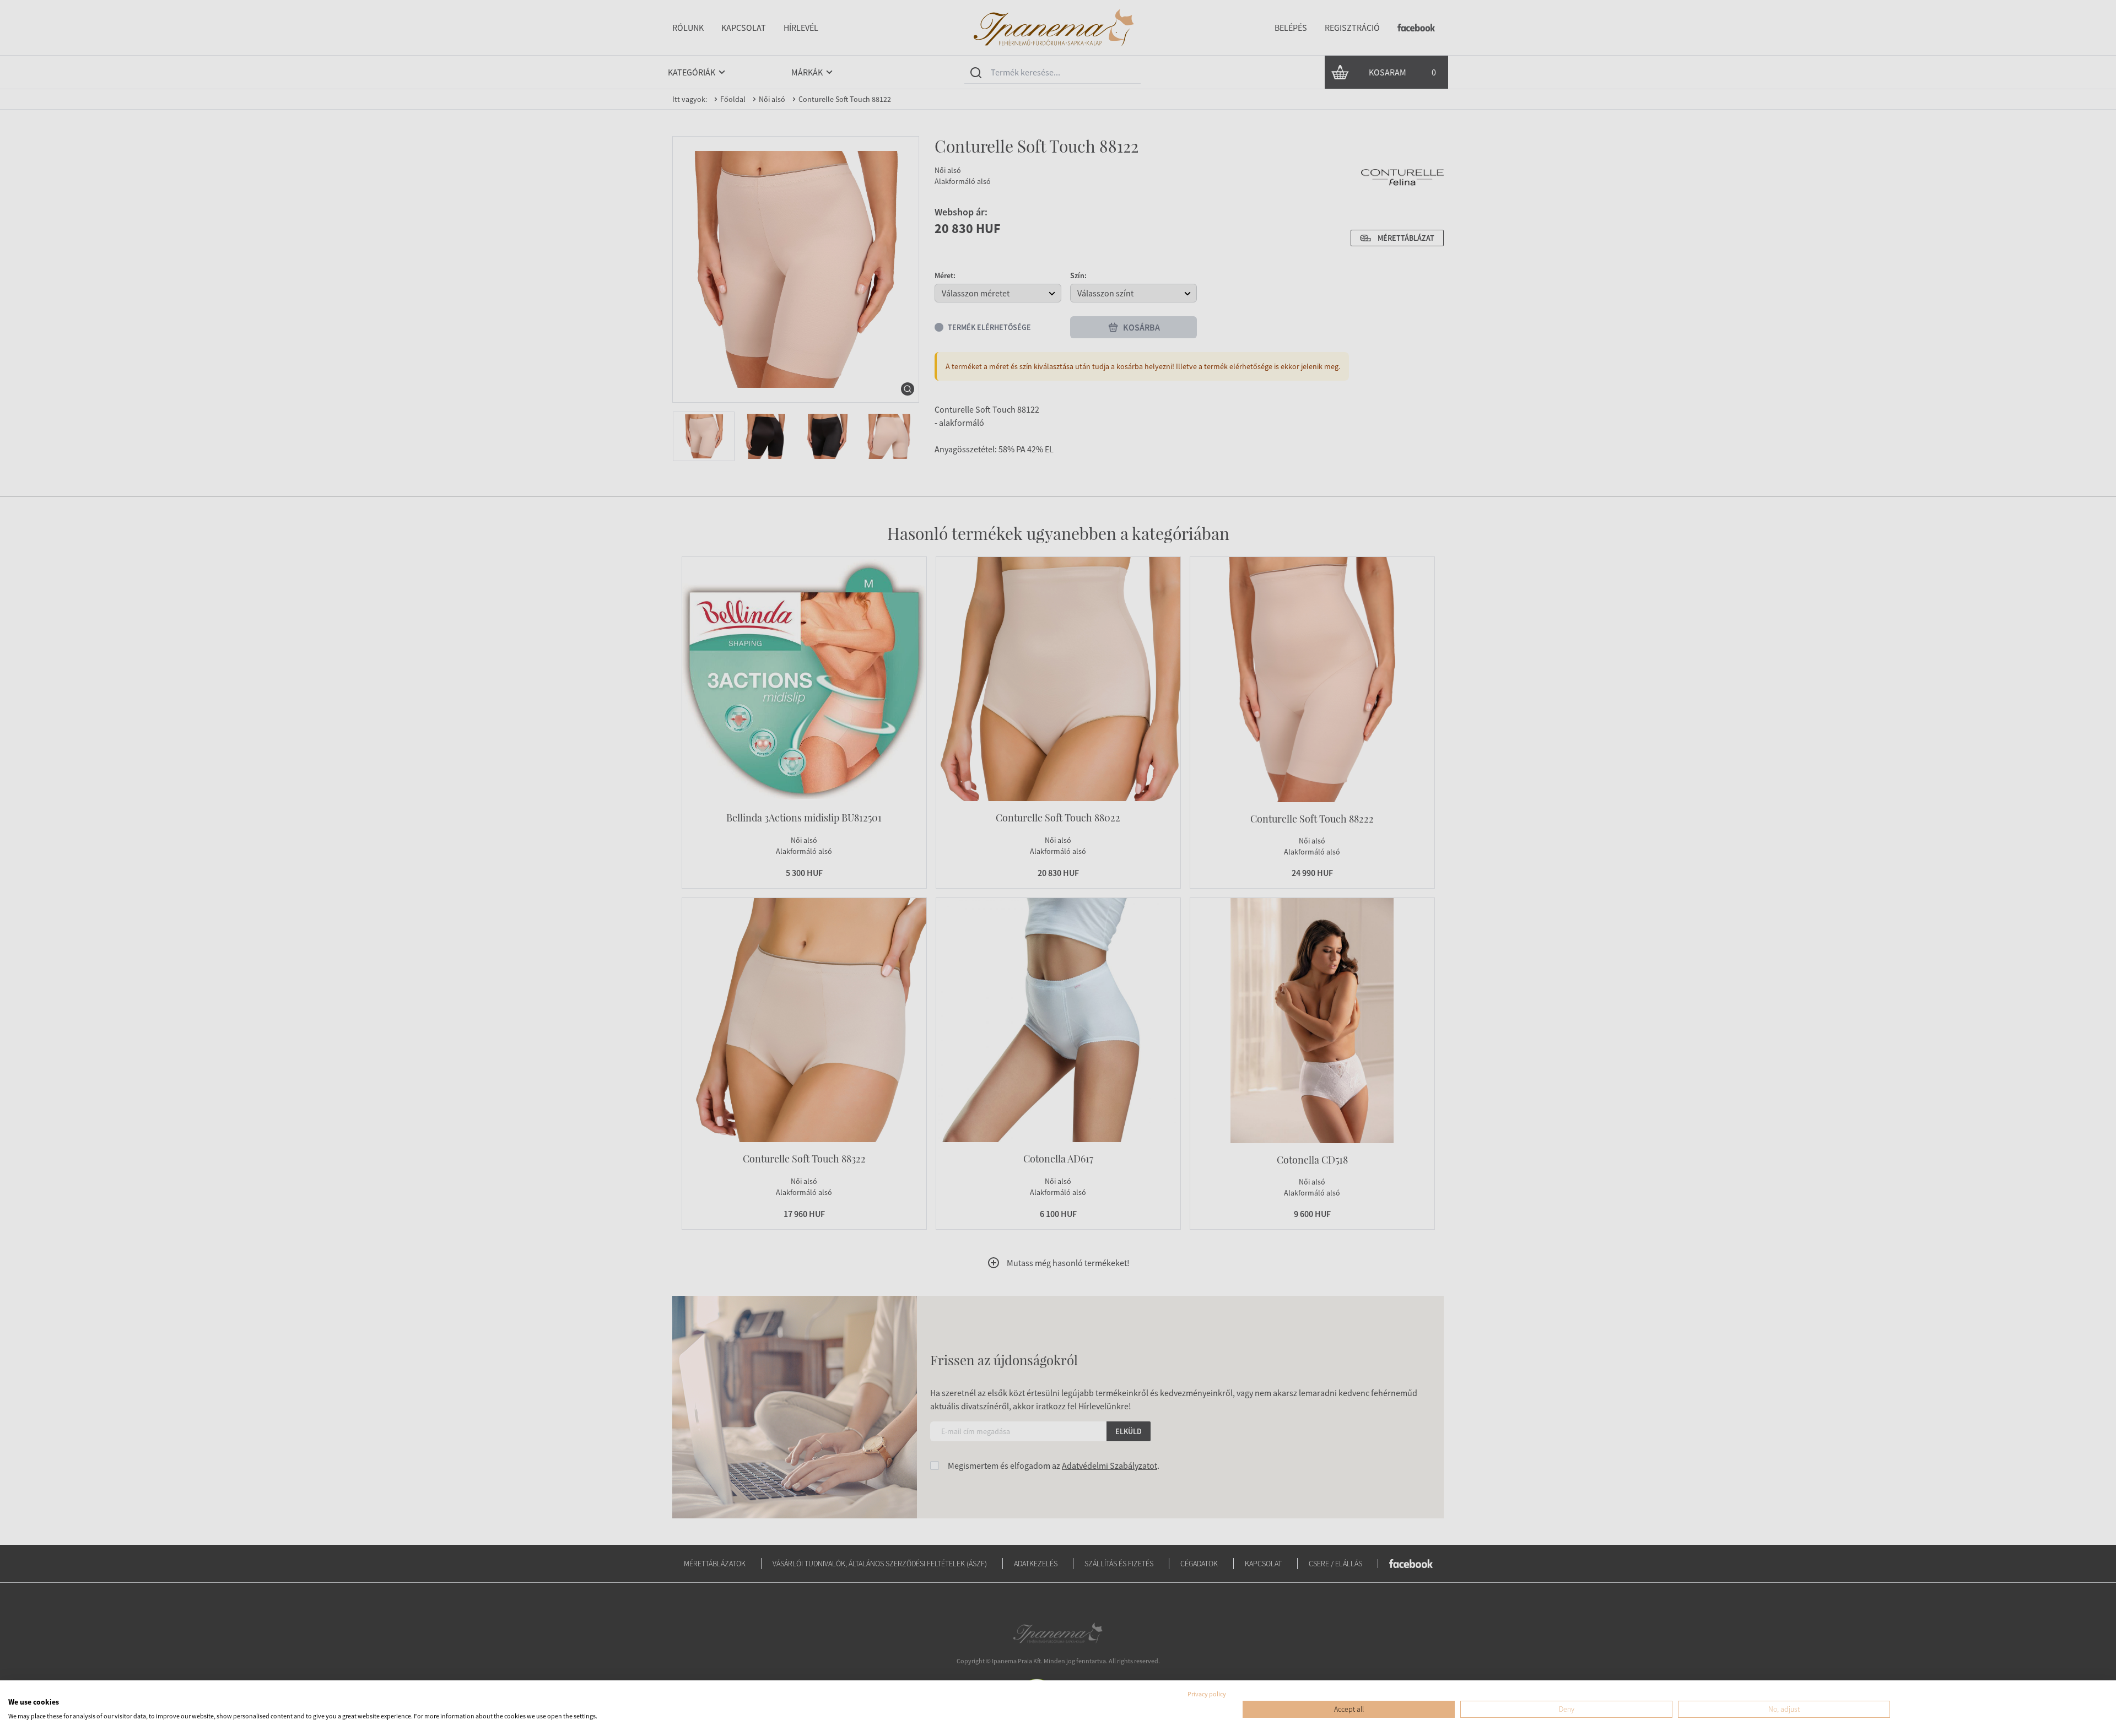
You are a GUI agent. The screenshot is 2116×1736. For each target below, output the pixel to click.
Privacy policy (1207, 1694)
